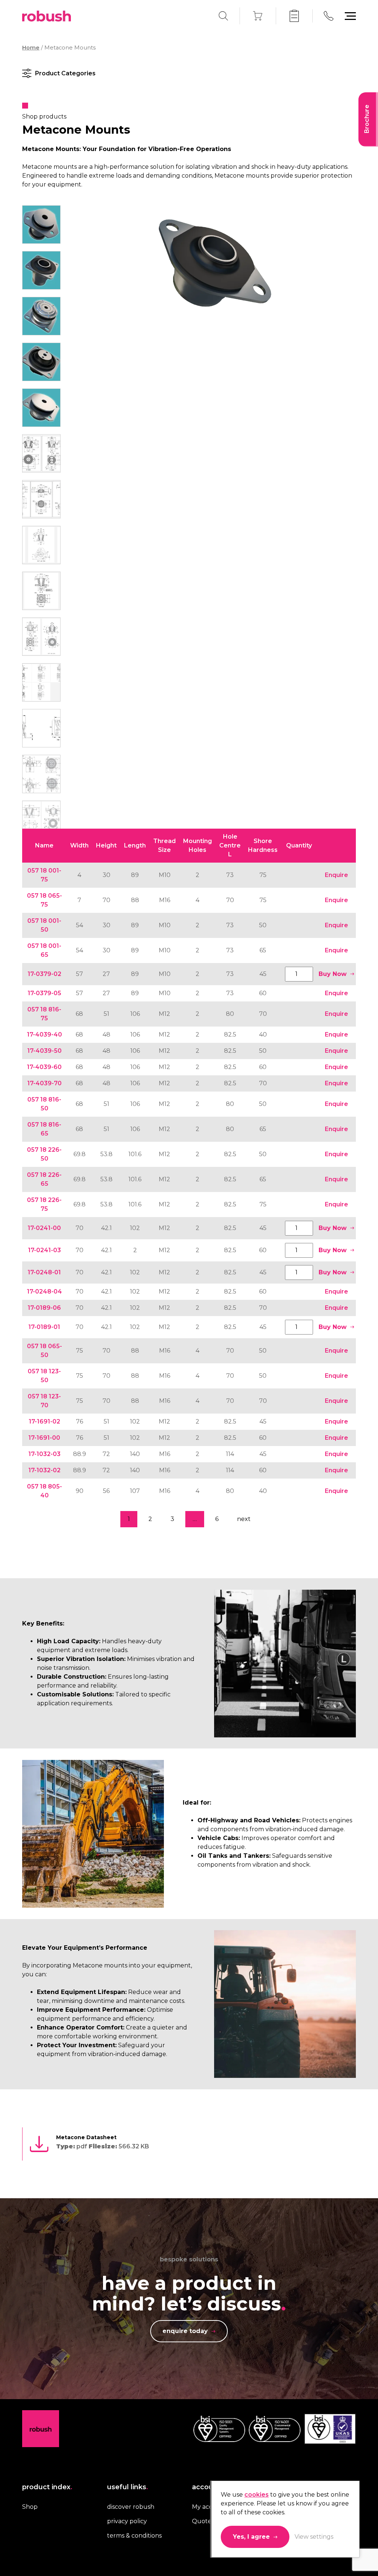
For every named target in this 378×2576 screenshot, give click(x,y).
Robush (47, 16)
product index (47, 2487)
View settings (314, 2537)
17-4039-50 (44, 1051)
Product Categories (65, 73)
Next (244, 1519)
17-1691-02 (44, 1421)
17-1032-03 (44, 1454)
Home (31, 48)
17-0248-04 (44, 1292)
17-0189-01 (44, 1327)
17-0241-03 (44, 1250)
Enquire (336, 875)
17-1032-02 (44, 1470)
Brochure (367, 119)
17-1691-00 (44, 1438)
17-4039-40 (44, 1034)
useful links (128, 2487)
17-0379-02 (44, 974)
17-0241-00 (44, 1228)
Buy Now (333, 974)
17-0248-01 (44, 1272)
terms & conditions (134, 2536)
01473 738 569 (329, 16)
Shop (30, 2507)
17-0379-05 (44, 993)
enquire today (185, 2331)
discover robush (131, 2507)
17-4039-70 (44, 1083)
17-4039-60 (44, 1067)
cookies (257, 2495)
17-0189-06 (44, 1308)
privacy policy (127, 2521)
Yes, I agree (251, 2537)
